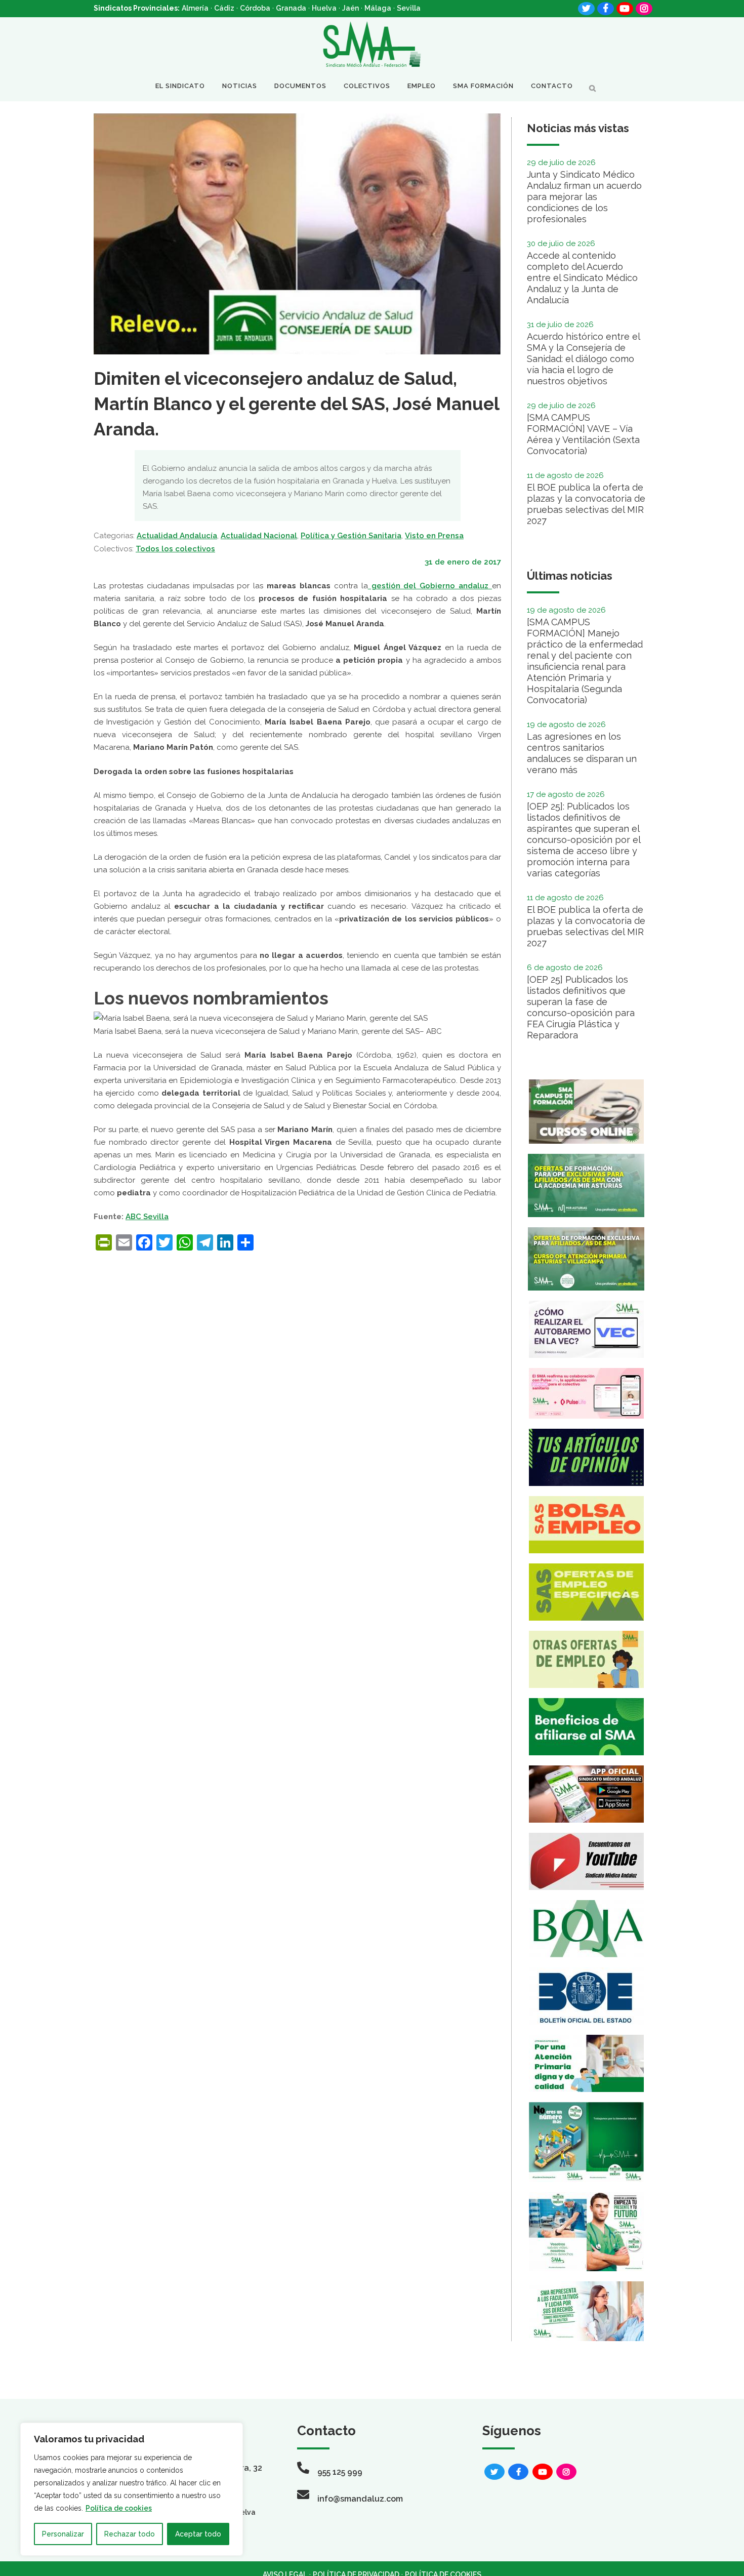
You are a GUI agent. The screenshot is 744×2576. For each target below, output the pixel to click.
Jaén (350, 8)
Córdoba (255, 8)
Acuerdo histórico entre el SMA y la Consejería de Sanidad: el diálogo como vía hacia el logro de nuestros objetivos (583, 359)
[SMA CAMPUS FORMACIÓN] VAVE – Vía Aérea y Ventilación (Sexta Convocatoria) (583, 434)
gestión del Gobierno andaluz (430, 586)
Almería (195, 8)
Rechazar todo (130, 2534)
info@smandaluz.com (360, 2499)
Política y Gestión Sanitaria (351, 536)
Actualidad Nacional (259, 536)
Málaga (378, 8)
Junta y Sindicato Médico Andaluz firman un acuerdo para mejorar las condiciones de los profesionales (584, 197)
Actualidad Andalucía (177, 536)
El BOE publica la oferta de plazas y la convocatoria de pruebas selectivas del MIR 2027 (586, 504)
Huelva (324, 8)
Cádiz (224, 8)
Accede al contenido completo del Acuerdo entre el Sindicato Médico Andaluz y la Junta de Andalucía (582, 278)
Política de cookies (119, 2508)
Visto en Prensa (434, 536)
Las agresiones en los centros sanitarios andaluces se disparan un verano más (582, 753)
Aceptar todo (198, 2534)
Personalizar (63, 2534)
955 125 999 (340, 2472)
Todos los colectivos (175, 549)
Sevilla (409, 8)
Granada (291, 8)
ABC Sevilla (147, 1217)
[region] (132, 2489)
